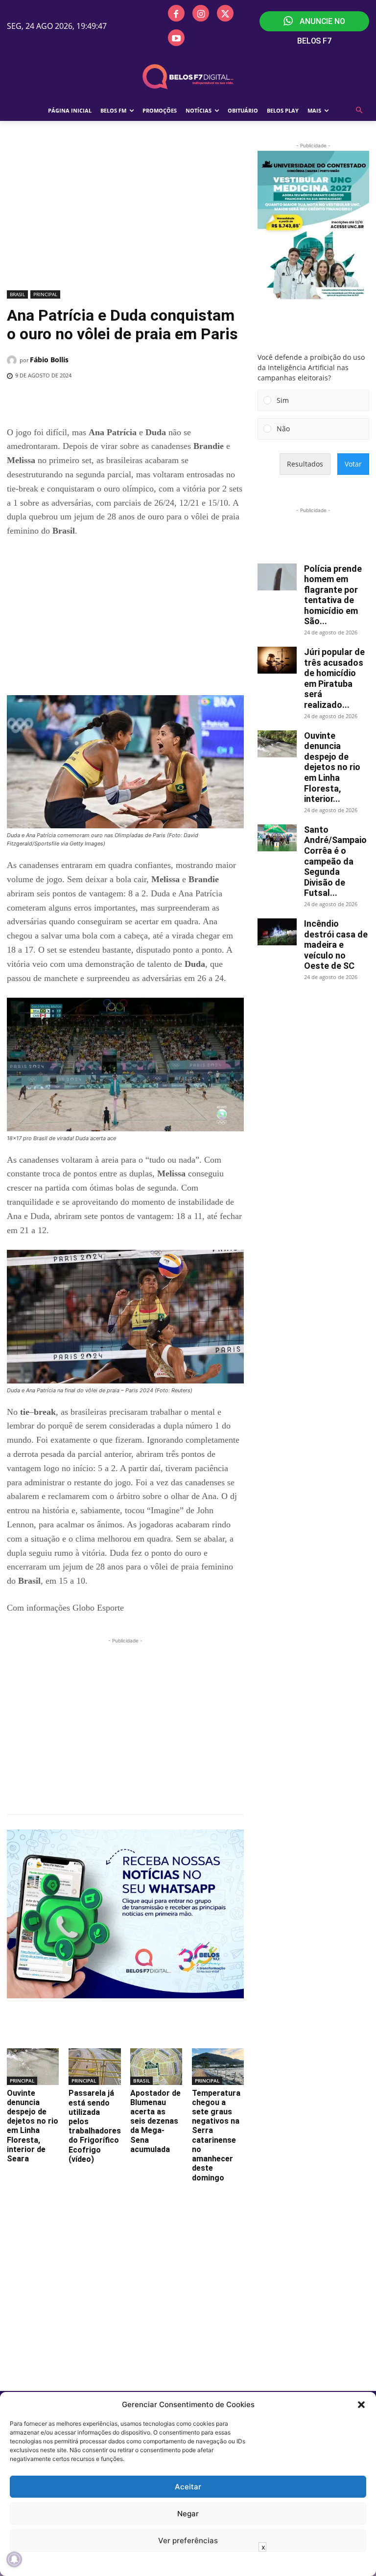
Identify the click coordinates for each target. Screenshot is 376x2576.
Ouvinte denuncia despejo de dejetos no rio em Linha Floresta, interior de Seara (33, 2126)
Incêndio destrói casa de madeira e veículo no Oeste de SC (336, 945)
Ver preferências (188, 2541)
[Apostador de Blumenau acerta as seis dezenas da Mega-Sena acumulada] (156, 2066)
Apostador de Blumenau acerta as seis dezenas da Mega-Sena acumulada (155, 2121)
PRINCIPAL (45, 294)
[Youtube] (176, 38)
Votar (353, 464)
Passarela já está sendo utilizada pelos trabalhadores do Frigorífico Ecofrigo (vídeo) (95, 2126)
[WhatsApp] (167, 401)
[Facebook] (176, 13)
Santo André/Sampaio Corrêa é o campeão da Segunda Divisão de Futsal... (335, 861)
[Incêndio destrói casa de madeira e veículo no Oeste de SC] (277, 932)
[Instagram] (201, 13)
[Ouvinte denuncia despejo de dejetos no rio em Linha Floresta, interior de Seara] (33, 2066)
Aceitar (188, 2487)
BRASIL (17, 294)
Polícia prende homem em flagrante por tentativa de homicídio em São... (333, 595)
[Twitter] (225, 13)
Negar (188, 2514)
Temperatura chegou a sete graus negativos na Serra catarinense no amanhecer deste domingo (216, 2135)
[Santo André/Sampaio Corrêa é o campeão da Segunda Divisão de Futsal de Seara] (277, 838)
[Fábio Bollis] (13, 360)
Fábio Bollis (49, 360)
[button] (361, 2405)
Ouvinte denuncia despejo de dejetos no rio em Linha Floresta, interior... (332, 767)
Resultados (305, 464)
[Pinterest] (144, 401)
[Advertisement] (125, 214)
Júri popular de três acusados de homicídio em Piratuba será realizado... (334, 678)
